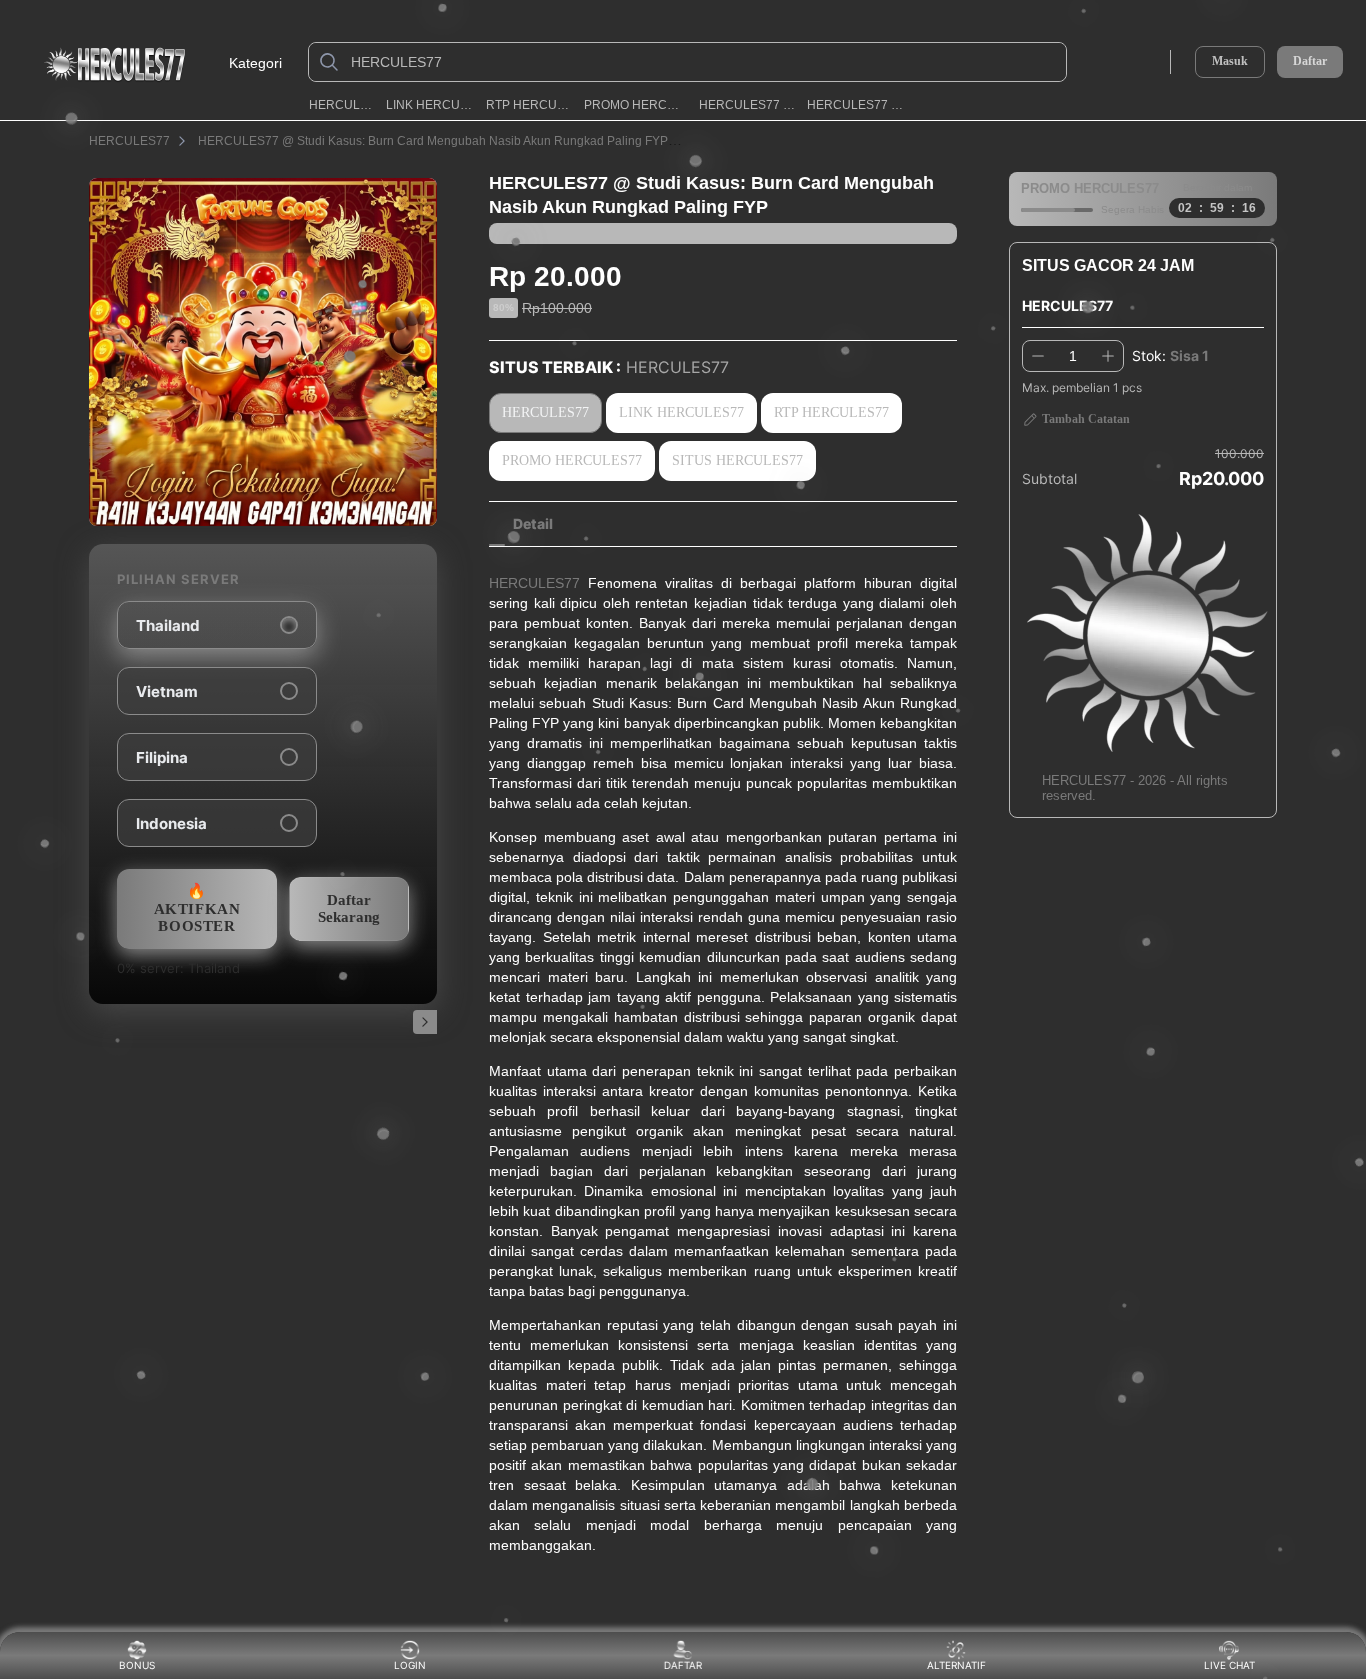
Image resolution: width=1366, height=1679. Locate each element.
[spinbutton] (1073, 356)
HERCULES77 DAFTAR (859, 105)
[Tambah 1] (1108, 356)
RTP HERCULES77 (529, 105)
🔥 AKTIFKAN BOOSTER (197, 908)
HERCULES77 (341, 105)
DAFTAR (686, 1665)
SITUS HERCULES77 (737, 460)
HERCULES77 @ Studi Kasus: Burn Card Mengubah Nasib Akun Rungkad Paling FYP (433, 141)
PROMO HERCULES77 (635, 105)
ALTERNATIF (956, 1665)
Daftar (1310, 61)
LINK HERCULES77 (430, 105)
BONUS (137, 1665)
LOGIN (410, 1665)
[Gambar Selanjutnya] (425, 1022)
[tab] (533, 524)
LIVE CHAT (1229, 1665)
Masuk (1230, 61)
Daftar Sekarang (349, 908)
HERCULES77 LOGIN (747, 105)
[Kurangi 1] (1038, 356)
